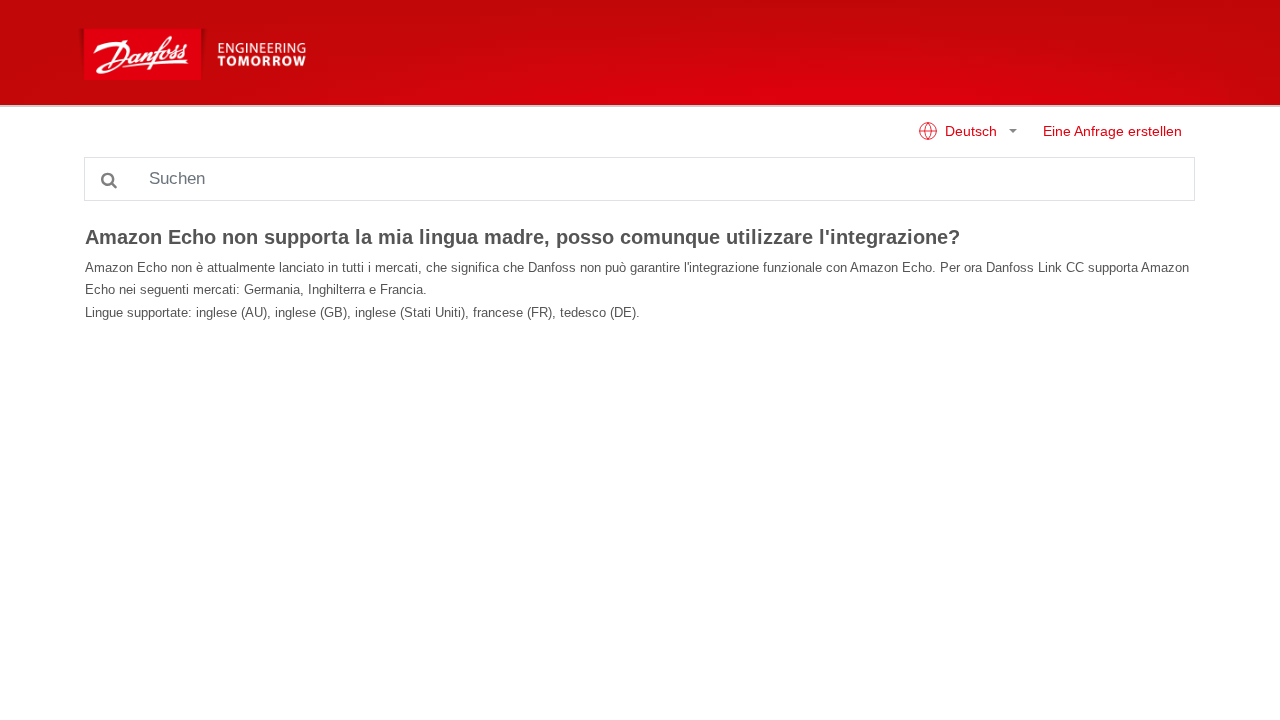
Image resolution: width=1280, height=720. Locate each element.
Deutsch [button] (971, 131)
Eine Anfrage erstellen (1112, 131)
